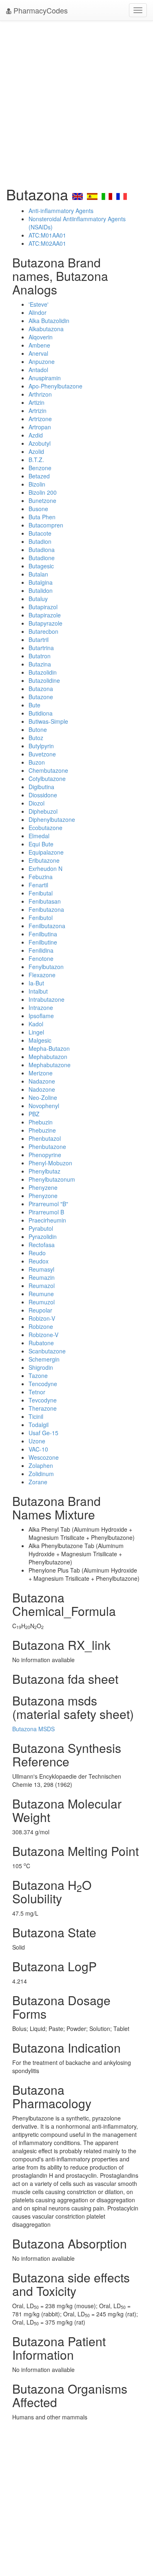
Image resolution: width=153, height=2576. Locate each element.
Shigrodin (41, 1367)
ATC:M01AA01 (47, 235)
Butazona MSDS (33, 1729)
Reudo (37, 1253)
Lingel (36, 1032)
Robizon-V (42, 1318)
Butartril (39, 640)
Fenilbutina (43, 934)
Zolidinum (41, 1474)
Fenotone (41, 958)
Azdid (36, 435)
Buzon (37, 762)
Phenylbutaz (44, 1171)
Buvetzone (42, 754)
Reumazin (42, 1277)
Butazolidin (43, 672)
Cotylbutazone (47, 779)
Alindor (38, 312)
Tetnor (37, 1392)
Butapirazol (43, 607)
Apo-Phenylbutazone (55, 386)
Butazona (41, 689)
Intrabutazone (47, 999)
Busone (38, 509)
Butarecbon (43, 631)
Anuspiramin (45, 378)
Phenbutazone (47, 1147)
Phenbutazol (45, 1138)
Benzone (40, 468)
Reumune (41, 1294)
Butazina (40, 664)
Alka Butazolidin (49, 321)
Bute (34, 705)
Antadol (38, 370)
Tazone (38, 1376)
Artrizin (38, 411)
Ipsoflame (41, 1016)
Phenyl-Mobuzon (50, 1163)
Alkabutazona (46, 329)
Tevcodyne (43, 1400)
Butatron (40, 656)
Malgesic (40, 1040)
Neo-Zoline (43, 1097)
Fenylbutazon (46, 967)
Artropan (40, 427)
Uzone (37, 1441)
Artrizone (40, 419)
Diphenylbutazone (52, 819)
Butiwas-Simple (48, 721)
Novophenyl (44, 1106)
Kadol (36, 1024)
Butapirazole (45, 615)
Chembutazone (48, 770)
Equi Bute (41, 844)
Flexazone (42, 975)
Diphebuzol (43, 811)
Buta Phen (42, 517)
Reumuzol (42, 1302)
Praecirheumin (47, 1220)
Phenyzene (43, 1187)
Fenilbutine (43, 942)
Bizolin (37, 484)
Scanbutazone (47, 1351)
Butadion (40, 541)
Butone (38, 729)
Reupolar (40, 1310)
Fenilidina (41, 950)
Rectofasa (42, 1245)
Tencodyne (43, 1384)
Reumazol (42, 1286)
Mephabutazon (48, 1057)
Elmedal (39, 836)
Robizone (41, 1326)
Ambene (39, 345)
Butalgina (41, 582)
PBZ (34, 1114)
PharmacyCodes (40, 10)
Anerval (38, 353)
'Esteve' (39, 304)
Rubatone (41, 1343)
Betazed (39, 476)
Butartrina (41, 648)
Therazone (43, 1408)
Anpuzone (42, 361)
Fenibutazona (46, 909)
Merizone (41, 1073)
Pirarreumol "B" (48, 1204)
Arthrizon (40, 394)
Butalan (38, 574)
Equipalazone (46, 852)
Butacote (40, 533)
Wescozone (44, 1457)
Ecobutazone (45, 828)
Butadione (42, 558)
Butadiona (42, 550)
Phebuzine (42, 1130)
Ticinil (36, 1416)
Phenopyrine (45, 1155)
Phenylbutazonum (52, 1179)
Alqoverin (41, 337)
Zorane (38, 1482)
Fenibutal (41, 893)
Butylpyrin (41, 746)
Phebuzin (41, 1122)
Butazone (41, 697)
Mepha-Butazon (49, 1048)
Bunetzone (42, 500)
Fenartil (38, 885)
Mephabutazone (50, 1065)
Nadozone (42, 1089)
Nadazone (42, 1081)
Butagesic (41, 566)
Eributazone (44, 860)
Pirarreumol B (46, 1212)
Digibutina (41, 787)
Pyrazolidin (43, 1236)
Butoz (36, 738)
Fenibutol (41, 918)
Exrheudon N (45, 868)
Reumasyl (41, 1269)
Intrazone (41, 1008)
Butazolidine (44, 680)
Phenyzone (43, 1196)
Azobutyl (40, 443)
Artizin (37, 402)
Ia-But (36, 983)
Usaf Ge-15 (43, 1433)
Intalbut (38, 991)
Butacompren (46, 525)
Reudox (39, 1261)
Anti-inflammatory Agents (61, 211)
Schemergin (44, 1359)
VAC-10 (38, 1449)
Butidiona (41, 713)
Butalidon (41, 590)
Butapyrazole (45, 623)
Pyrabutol (41, 1228)
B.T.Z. (36, 460)
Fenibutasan (45, 901)
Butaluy (38, 599)
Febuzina (41, 877)
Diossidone (43, 795)
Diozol (37, 803)
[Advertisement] (76, 101)
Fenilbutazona (47, 926)
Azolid (36, 451)
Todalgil (39, 1425)
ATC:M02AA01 (47, 243)
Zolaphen (41, 1465)
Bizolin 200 (43, 492)
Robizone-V (43, 1335)
